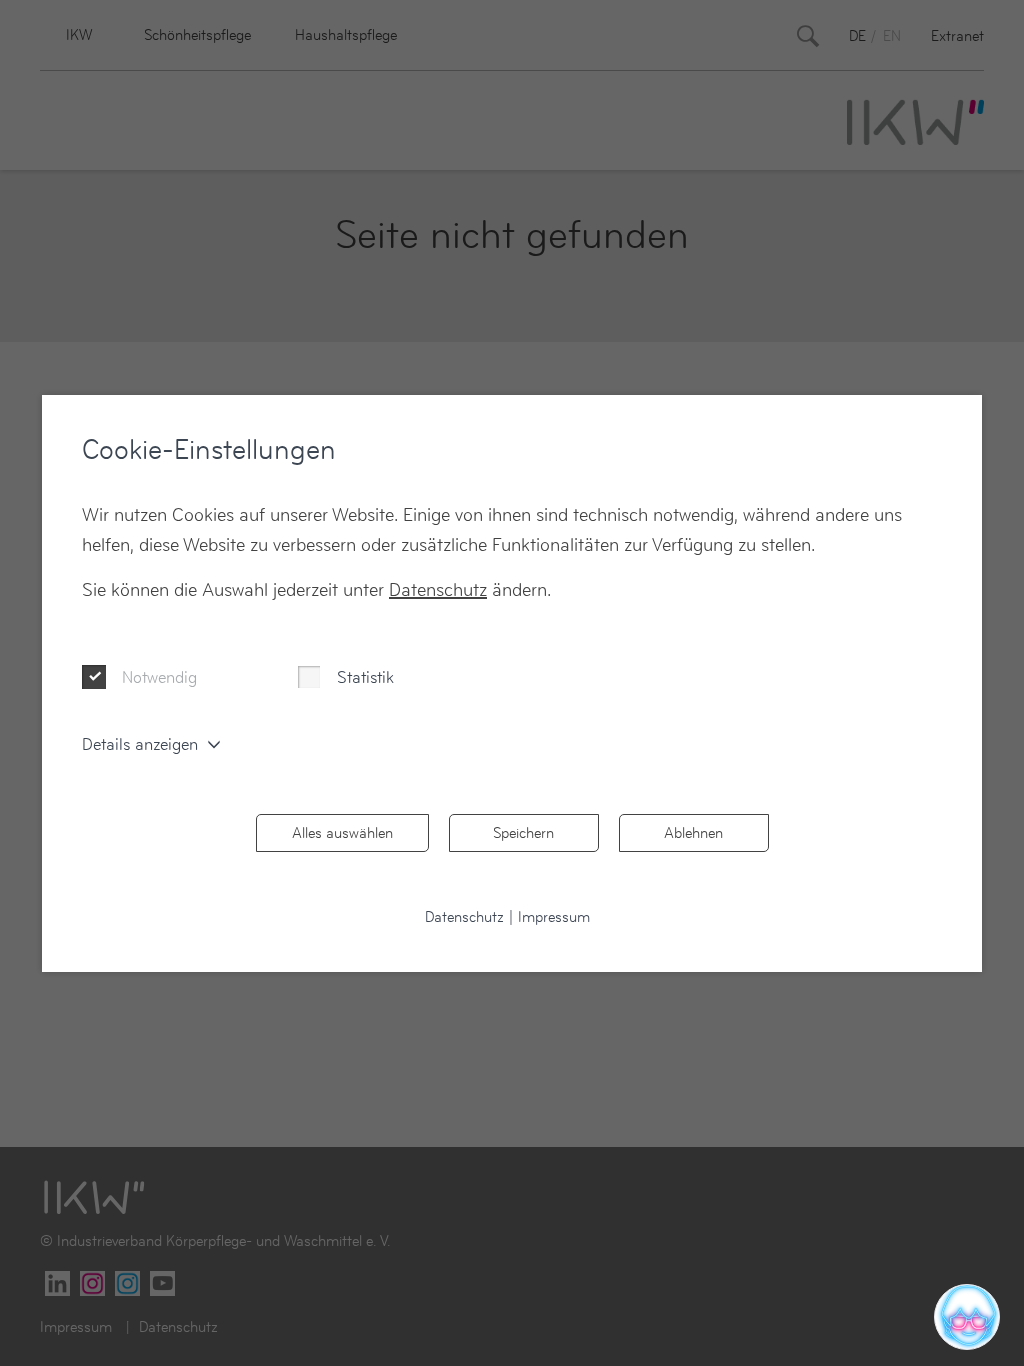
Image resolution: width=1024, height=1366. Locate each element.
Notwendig (159, 677)
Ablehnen (693, 832)
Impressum (554, 916)
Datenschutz (438, 589)
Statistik (365, 677)
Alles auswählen (342, 832)
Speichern (523, 832)
